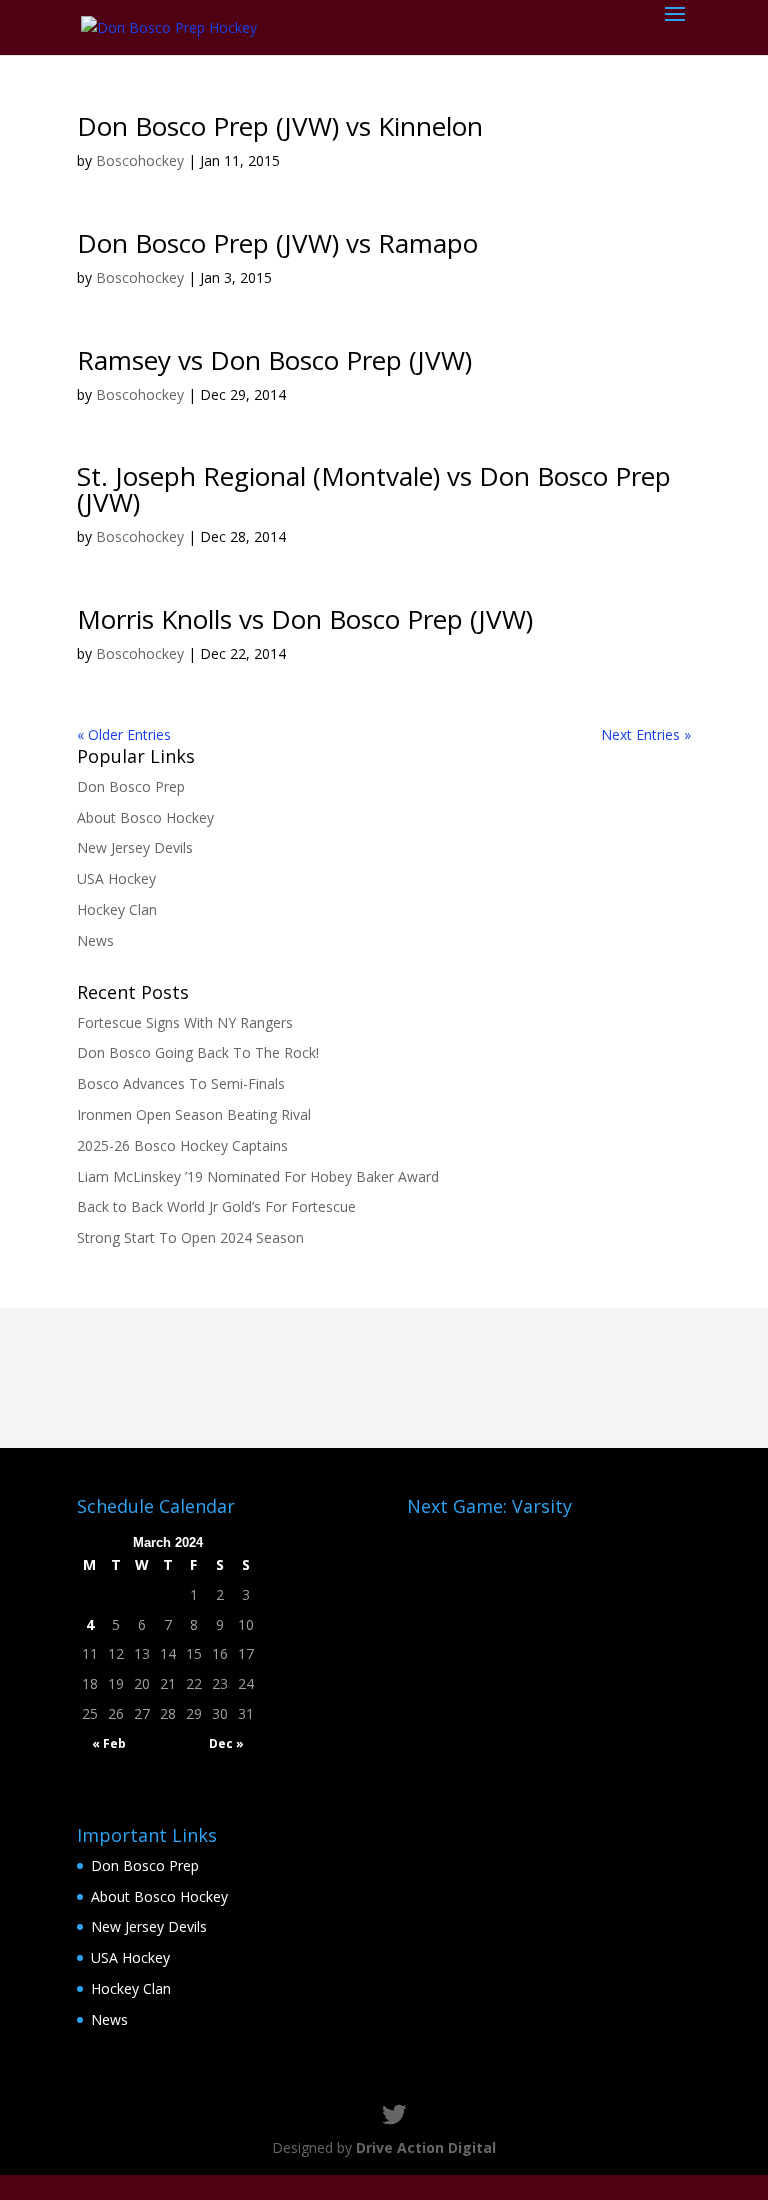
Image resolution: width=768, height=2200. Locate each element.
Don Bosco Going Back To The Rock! (198, 1052)
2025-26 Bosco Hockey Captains (182, 1145)
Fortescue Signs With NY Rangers (185, 1022)
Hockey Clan (117, 909)
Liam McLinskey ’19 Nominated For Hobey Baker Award (258, 1176)
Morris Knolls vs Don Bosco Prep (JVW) (305, 619)
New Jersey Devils (135, 847)
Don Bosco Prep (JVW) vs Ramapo (277, 243)
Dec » (226, 1743)
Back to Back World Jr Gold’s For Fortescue (216, 1206)
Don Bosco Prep (131, 786)
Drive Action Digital (426, 2147)
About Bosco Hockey (145, 817)
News (95, 940)
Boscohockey (140, 160)
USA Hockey (116, 878)
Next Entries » (646, 734)
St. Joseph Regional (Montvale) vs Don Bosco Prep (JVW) (374, 489)
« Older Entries (124, 734)
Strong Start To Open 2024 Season (190, 1237)
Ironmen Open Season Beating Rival (194, 1114)
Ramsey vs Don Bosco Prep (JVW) (274, 360)
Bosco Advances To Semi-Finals (181, 1083)
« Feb (109, 1743)
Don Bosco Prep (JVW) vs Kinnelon (280, 126)
